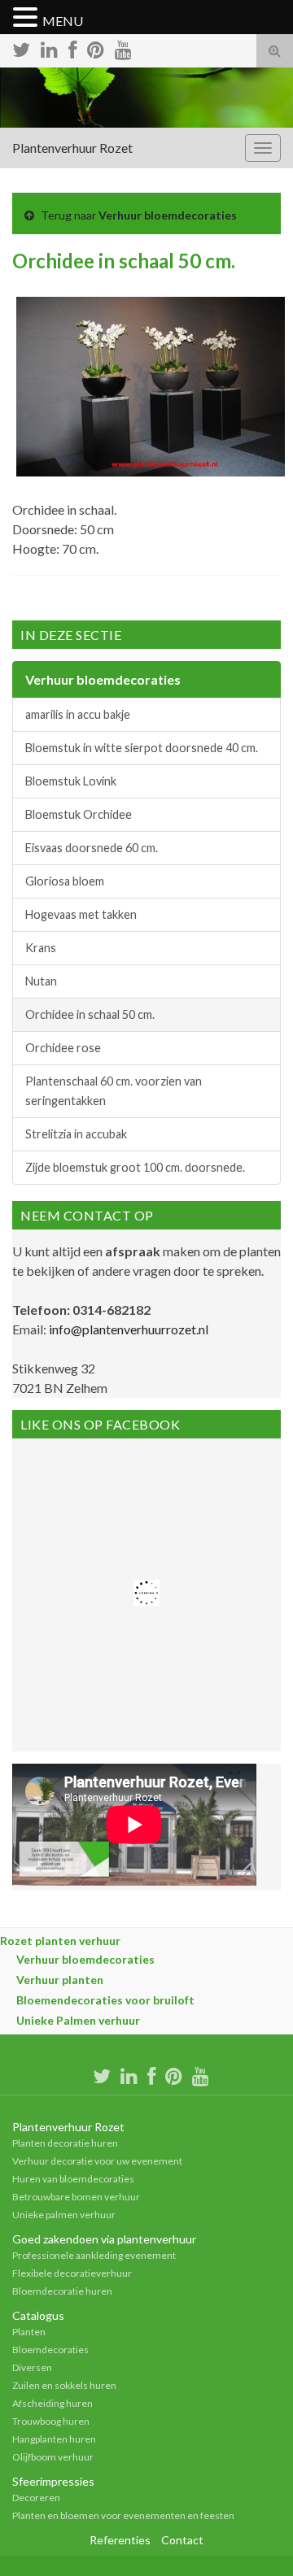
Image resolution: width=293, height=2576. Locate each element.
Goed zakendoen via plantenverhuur (104, 2239)
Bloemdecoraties (50, 2350)
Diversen (32, 2367)
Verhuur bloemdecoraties (168, 215)
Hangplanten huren (54, 2439)
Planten (29, 2332)
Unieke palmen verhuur (64, 2215)
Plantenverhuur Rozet (72, 148)
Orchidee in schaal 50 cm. (90, 1014)
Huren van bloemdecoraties (73, 2179)
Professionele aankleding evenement (94, 2255)
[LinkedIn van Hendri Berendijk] (49, 48)
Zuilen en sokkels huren (64, 2385)
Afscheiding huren (52, 2403)
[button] (28, 18)
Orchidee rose (63, 1048)
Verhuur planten (60, 1980)
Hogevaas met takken (81, 914)
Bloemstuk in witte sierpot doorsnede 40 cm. (142, 748)
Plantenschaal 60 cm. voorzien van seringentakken (114, 1091)
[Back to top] (256, 2539)
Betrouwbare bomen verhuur (76, 2197)
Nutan (41, 981)
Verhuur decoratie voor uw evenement (97, 2161)
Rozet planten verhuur (60, 1941)
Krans (41, 948)
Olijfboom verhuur (53, 2457)
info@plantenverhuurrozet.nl (129, 1329)
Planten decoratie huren (65, 2143)
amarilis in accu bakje (78, 714)
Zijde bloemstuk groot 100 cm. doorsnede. (135, 1167)
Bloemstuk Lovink (71, 781)
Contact (182, 2540)
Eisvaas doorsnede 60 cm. (92, 848)
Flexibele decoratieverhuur (72, 2273)
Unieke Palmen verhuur (78, 2020)
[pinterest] (96, 48)
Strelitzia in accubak (76, 1134)
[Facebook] (72, 48)
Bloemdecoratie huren (62, 2291)
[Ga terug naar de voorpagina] (146, 98)
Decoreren (36, 2498)
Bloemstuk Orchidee (79, 814)
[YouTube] (123, 48)
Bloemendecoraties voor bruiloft (105, 2000)
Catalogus (38, 2315)
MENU (63, 21)
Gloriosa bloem (65, 881)
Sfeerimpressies (53, 2481)
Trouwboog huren (51, 2421)
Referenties (120, 2540)
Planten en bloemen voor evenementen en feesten (123, 2515)
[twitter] (21, 48)
